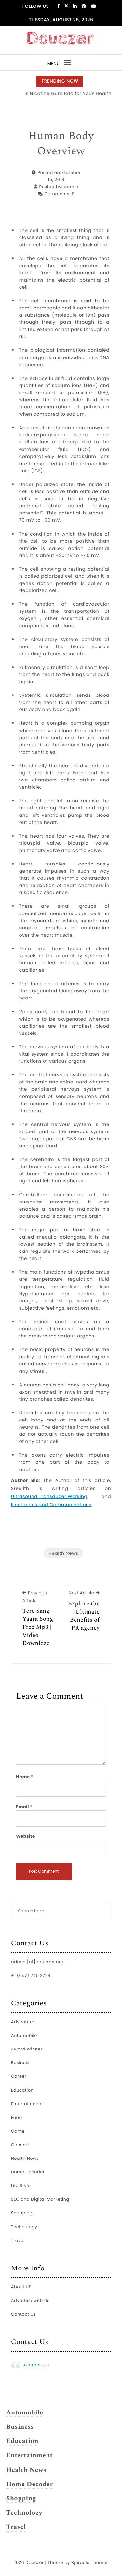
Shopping (22, 2213)
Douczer (34, 2563)
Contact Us (24, 2314)
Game (18, 2131)
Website (25, 1836)
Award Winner (27, 2049)
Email (24, 1807)
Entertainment (27, 2104)
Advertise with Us (30, 2300)
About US (21, 2287)
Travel (18, 2240)
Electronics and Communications (51, 1505)
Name (25, 1777)
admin (71, 187)
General (20, 2145)
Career (19, 2076)
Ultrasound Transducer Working (49, 1496)
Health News (63, 1553)
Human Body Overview (61, 144)
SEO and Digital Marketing (40, 2199)
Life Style (21, 2186)
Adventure (23, 2022)
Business (21, 2063)
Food (17, 2117)
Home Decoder (28, 2172)
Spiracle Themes (90, 2563)
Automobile (24, 2035)
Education (22, 2090)
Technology (24, 2227)
